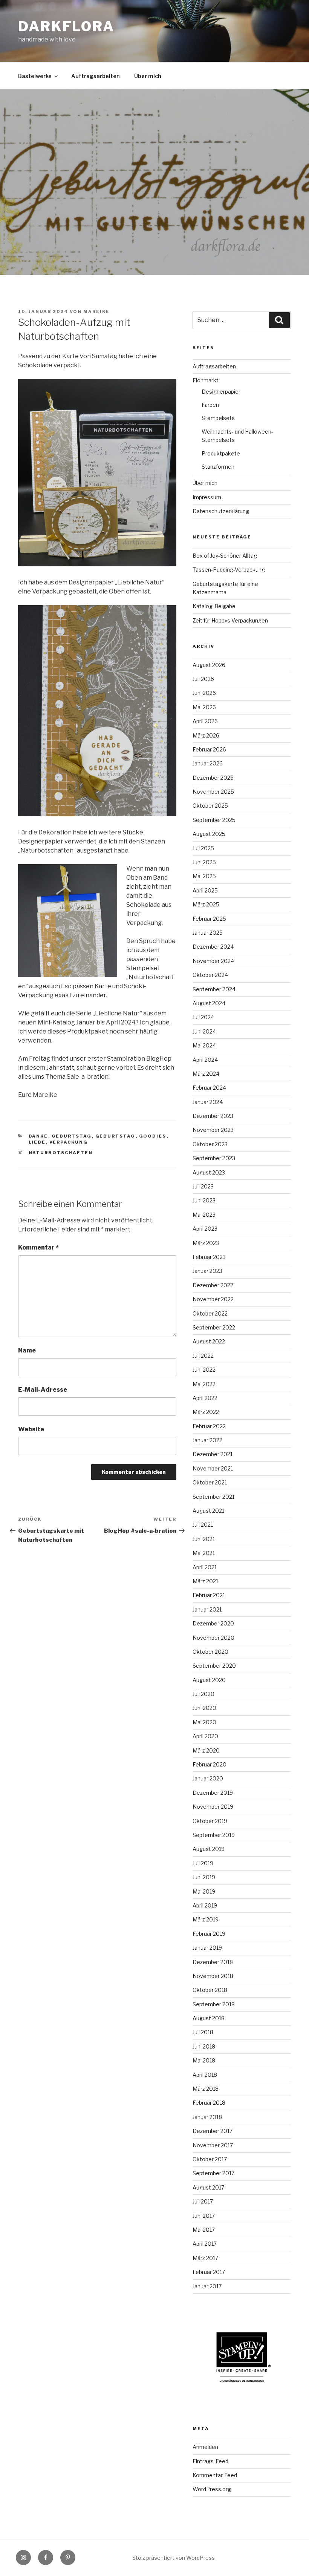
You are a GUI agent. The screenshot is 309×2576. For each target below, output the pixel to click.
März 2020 (206, 1750)
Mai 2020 (204, 1722)
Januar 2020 (208, 1778)
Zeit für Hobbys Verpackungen (230, 620)
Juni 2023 (204, 1200)
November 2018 (213, 1976)
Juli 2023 (203, 1186)
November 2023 (213, 1130)
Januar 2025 (208, 933)
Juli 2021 (203, 1525)
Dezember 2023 (213, 1116)
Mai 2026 (204, 707)
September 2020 (214, 1666)
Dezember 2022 (213, 1285)
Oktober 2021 (210, 1482)
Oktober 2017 (210, 2159)
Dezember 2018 (213, 1962)
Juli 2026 (203, 679)
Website (31, 1429)
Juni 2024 (204, 1031)
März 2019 (206, 1919)
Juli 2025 (203, 848)
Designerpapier (221, 392)
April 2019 (205, 1905)
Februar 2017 (209, 2272)
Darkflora (66, 26)
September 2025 (214, 820)
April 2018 (205, 2075)
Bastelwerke (35, 76)
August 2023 (209, 1172)
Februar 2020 (210, 1764)
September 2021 (213, 1497)
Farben (210, 405)
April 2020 (205, 1736)
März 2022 (206, 1412)
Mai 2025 (204, 876)
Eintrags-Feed (210, 2461)
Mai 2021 (204, 1553)
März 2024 (206, 1074)
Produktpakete (221, 453)
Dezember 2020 (213, 1623)
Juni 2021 (204, 1539)
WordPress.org (212, 2489)
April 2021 (205, 1567)
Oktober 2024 (210, 975)
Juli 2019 (203, 1863)
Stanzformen (218, 467)
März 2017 (205, 2258)
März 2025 (206, 904)
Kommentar (38, 1247)
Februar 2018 (209, 2103)
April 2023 (205, 1229)
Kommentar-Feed (215, 2475)
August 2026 (209, 665)
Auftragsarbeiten (96, 76)
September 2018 (214, 2004)
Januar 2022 (207, 1440)
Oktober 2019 (210, 1821)
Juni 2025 (204, 862)
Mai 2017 (204, 2230)
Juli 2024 (203, 1017)
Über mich (148, 76)
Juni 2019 (204, 1877)
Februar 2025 (209, 919)
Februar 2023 (209, 1257)
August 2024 (209, 1003)
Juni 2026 (204, 693)
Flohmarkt (206, 380)
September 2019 (214, 1835)
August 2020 (209, 1680)
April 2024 (205, 1060)
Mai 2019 (204, 1891)
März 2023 (206, 1243)
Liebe (37, 1142)
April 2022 (205, 1398)
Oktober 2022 (210, 1313)
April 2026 (205, 721)
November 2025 (213, 792)
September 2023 (214, 1158)
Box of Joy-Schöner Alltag (225, 556)
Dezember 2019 (213, 1793)
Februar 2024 (209, 1088)
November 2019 (213, 1807)
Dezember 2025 (213, 778)
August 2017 (208, 2187)
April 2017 (205, 2244)
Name (27, 1350)
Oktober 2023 (210, 1144)
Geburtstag (72, 1136)
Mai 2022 (204, 1384)
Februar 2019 (209, 1934)
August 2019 (209, 1849)
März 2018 (206, 2089)
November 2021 (213, 1468)
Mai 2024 (204, 1045)
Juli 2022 (203, 1356)
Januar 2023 (207, 1271)
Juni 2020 (204, 1708)
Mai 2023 (204, 1215)
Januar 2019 (207, 1948)
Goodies (153, 1136)
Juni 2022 (204, 1370)
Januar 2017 (207, 2286)
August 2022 (209, 1341)
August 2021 (208, 1511)
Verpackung (69, 1142)
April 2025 (205, 890)
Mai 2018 (204, 2060)
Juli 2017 (203, 2201)
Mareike (96, 311)
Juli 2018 (203, 2032)
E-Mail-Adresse (43, 1390)
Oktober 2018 (210, 1990)
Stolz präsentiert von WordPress (174, 2558)
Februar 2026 (209, 749)
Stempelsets (218, 418)
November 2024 (213, 961)
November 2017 (213, 2145)
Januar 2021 (207, 1609)
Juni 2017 (204, 2216)
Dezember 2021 (213, 1454)
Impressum (207, 497)
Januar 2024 (208, 1102)
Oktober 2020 (210, 1652)
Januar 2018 (207, 2117)
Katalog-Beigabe (214, 606)
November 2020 (213, 1638)
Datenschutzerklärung (221, 511)
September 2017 (213, 2173)
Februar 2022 (209, 1426)
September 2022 (214, 1327)
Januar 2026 (208, 763)
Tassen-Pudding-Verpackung (229, 570)
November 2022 (213, 1299)
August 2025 (209, 834)
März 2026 (206, 735)
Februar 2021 (209, 1595)
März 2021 (205, 1581)
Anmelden (205, 2447)
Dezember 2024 (213, 947)
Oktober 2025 (210, 806)
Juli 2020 (203, 1694)
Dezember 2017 (213, 2131)
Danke (38, 1136)
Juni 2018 (204, 2046)
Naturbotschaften (61, 1153)
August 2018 (209, 2018)
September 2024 (214, 989)
